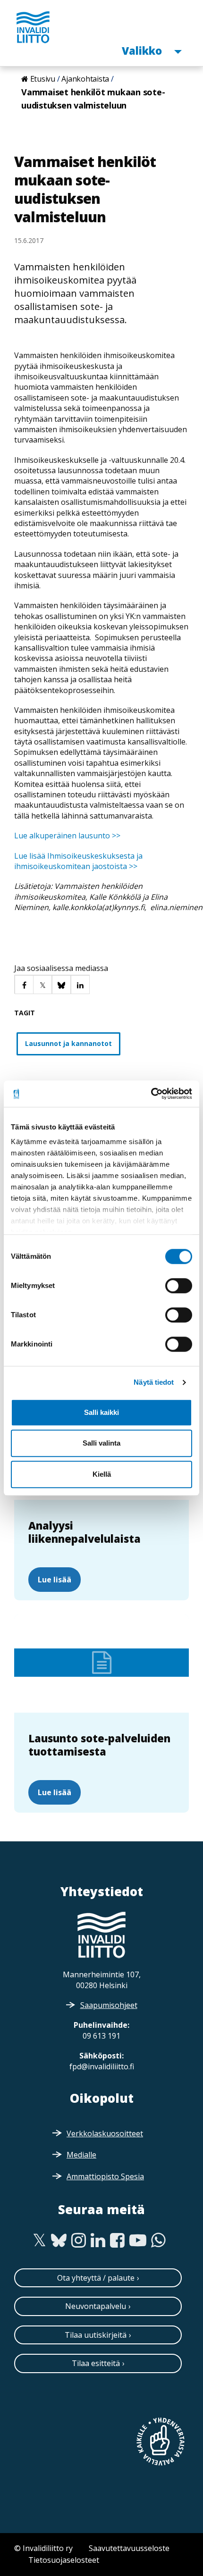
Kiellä (102, 1474)
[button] (24, 984)
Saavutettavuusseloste (129, 2548)
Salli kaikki (101, 1412)
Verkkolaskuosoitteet (105, 2133)
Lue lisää (55, 1580)
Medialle (81, 2155)
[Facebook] (117, 2241)
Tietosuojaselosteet (64, 2560)
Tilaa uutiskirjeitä (96, 2335)
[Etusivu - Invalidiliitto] (33, 27)
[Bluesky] (59, 2241)
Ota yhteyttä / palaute (96, 2278)
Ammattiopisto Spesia (105, 2176)
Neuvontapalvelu (96, 2306)
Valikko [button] (143, 50)
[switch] (179, 1286)
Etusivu (43, 79)
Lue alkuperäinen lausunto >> (67, 836)
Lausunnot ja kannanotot (68, 1043)
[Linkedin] (98, 2241)
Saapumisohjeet (109, 2005)
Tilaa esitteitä (96, 2363)
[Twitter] (39, 2241)
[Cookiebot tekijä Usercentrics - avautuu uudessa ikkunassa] (151, 1094)
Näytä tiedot (154, 1382)
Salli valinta (101, 1443)
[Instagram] (79, 2241)
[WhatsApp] (158, 2241)
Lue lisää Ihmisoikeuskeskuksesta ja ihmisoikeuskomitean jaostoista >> (78, 861)
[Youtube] (138, 2241)
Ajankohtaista (85, 79)
